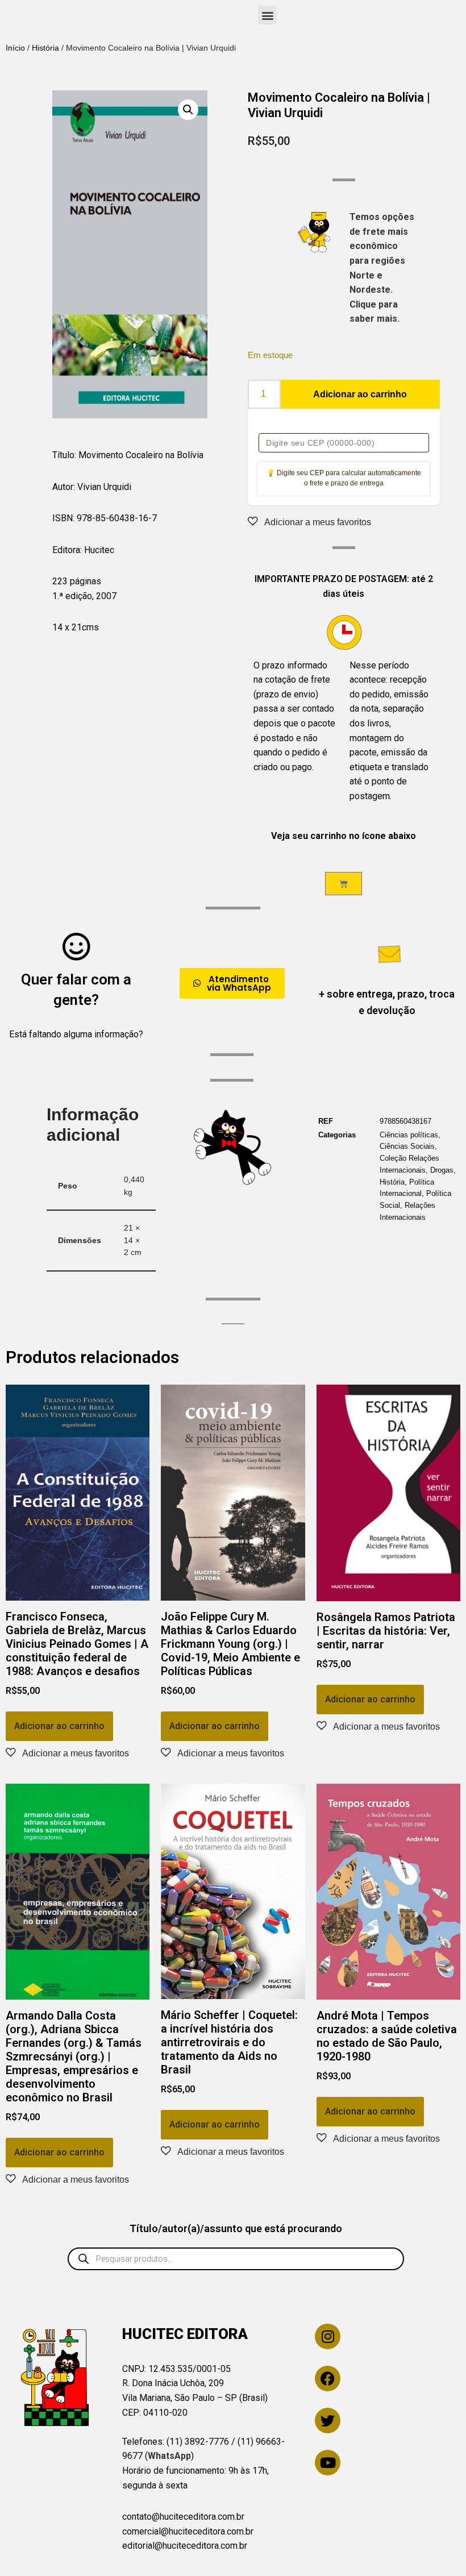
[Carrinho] (344, 884)
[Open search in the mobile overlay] (236, 2259)
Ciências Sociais (407, 1146)
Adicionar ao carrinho (360, 394)
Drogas (442, 1170)
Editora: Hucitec (83, 550)
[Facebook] (328, 2378)
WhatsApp (169, 2456)
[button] (267, 15)
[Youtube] (328, 2463)
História (45, 48)
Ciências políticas (409, 1135)
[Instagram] (328, 2336)
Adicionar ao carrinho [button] (59, 1726)
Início (15, 48)
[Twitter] (328, 2421)
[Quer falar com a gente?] (76, 946)
